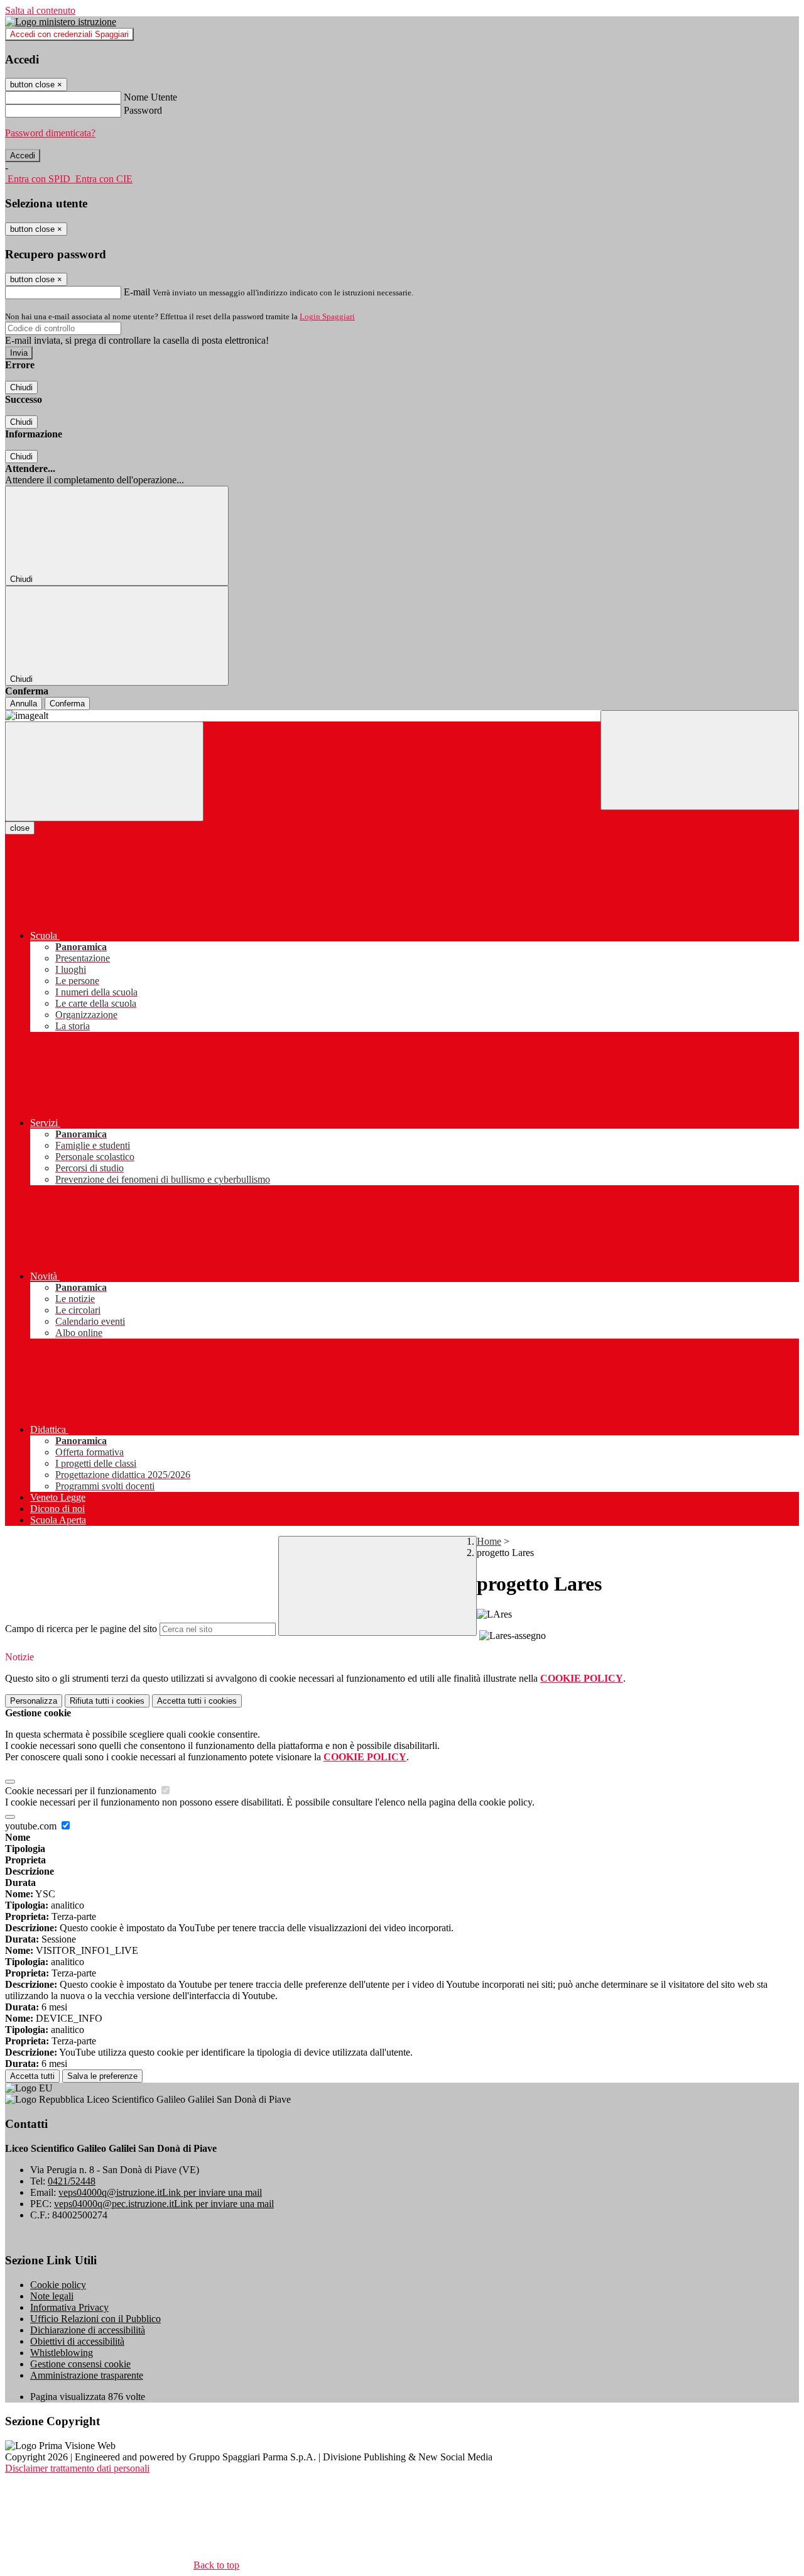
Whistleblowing (62, 2353)
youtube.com (32, 1826)
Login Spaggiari (327, 316)
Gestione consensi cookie (80, 2364)
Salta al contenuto (40, 10)
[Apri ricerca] (700, 760)
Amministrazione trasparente (87, 2375)
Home (489, 1541)
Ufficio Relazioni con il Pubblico (95, 2319)
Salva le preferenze (102, 2076)
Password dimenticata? (50, 133)
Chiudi (21, 387)
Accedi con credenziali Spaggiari (69, 34)
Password (143, 110)
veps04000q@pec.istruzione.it (164, 2204)
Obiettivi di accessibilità (77, 2341)
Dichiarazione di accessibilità (88, 2330)
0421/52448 (72, 2181)
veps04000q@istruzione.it (160, 2192)
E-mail (137, 292)
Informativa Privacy (69, 2307)
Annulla (24, 704)
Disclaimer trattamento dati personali (77, 2468)
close (20, 828)
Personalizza (34, 1701)
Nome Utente (150, 97)
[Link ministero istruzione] (61, 22)
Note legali (52, 2296)
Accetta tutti (197, 1701)
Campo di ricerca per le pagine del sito (81, 1629)
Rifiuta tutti (107, 1701)
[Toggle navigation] (104, 771)
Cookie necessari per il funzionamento (82, 1791)
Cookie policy (58, 2285)
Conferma (67, 704)
